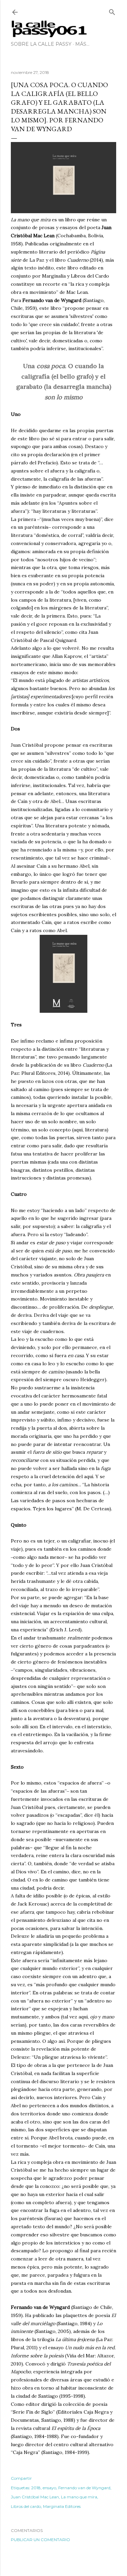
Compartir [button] (21, 2478)
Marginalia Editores (62, 2506)
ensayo (49, 2488)
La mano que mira (79, 2497)
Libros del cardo (26, 2506)
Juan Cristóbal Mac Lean (35, 2497)
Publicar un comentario (40, 2540)
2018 (36, 2488)
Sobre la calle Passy (41, 44)
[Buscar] (112, 11)
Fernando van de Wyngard (84, 2488)
